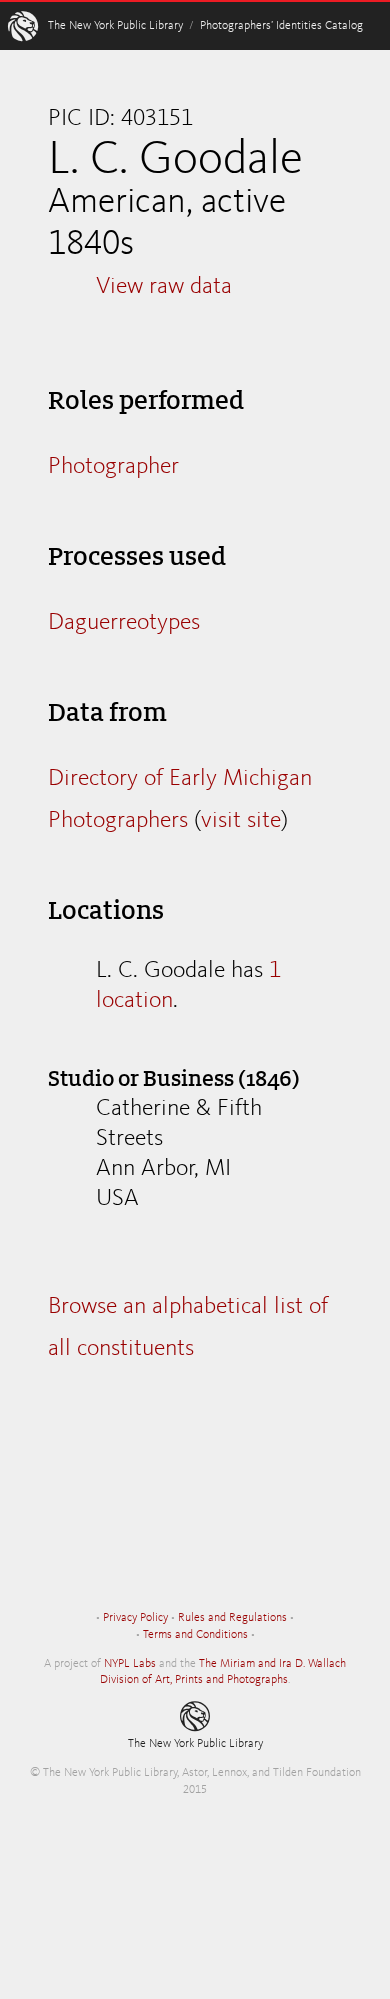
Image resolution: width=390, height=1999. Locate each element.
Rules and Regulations (232, 1618)
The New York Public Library (115, 26)
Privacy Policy (135, 1618)
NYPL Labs (130, 1664)
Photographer (113, 467)
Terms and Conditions (195, 1635)
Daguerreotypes (124, 623)
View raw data (164, 287)
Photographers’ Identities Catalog (281, 26)
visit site (241, 821)
